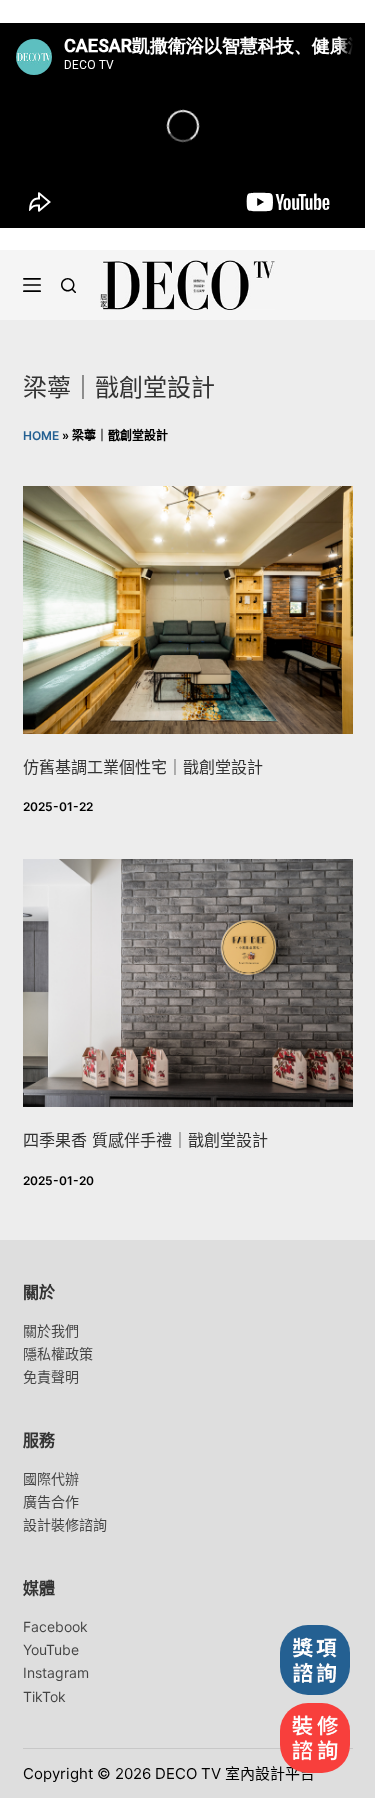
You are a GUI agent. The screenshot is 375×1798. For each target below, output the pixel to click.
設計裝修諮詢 (65, 1524)
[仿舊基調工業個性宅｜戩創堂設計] (188, 610)
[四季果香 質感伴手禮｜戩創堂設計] (188, 983)
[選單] (32, 285)
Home (41, 435)
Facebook (55, 1626)
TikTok (44, 1696)
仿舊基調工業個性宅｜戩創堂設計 (143, 767)
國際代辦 (51, 1478)
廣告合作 (51, 1501)
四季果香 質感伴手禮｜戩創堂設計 (145, 1140)
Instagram (56, 1672)
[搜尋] (68, 285)
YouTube (51, 1649)
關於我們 (51, 1330)
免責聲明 (51, 1376)
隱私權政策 (58, 1353)
